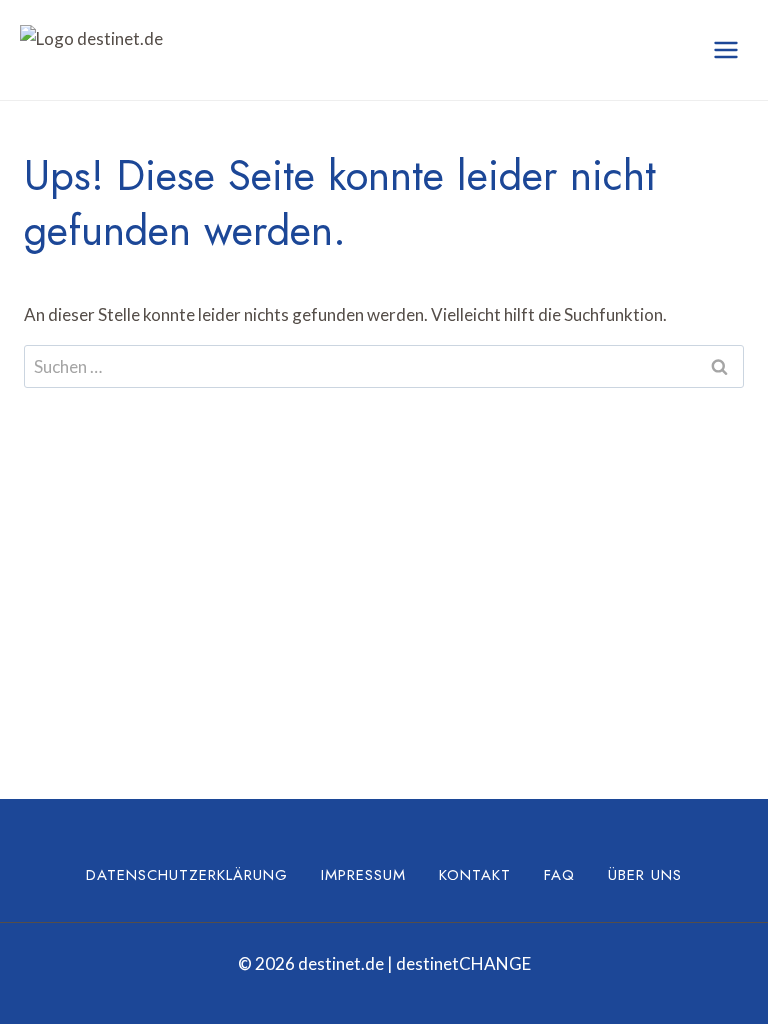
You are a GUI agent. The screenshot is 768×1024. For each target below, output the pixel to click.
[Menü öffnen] (725, 49)
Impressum (363, 875)
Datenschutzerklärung (187, 875)
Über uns (645, 875)
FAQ (559, 875)
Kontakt (475, 875)
